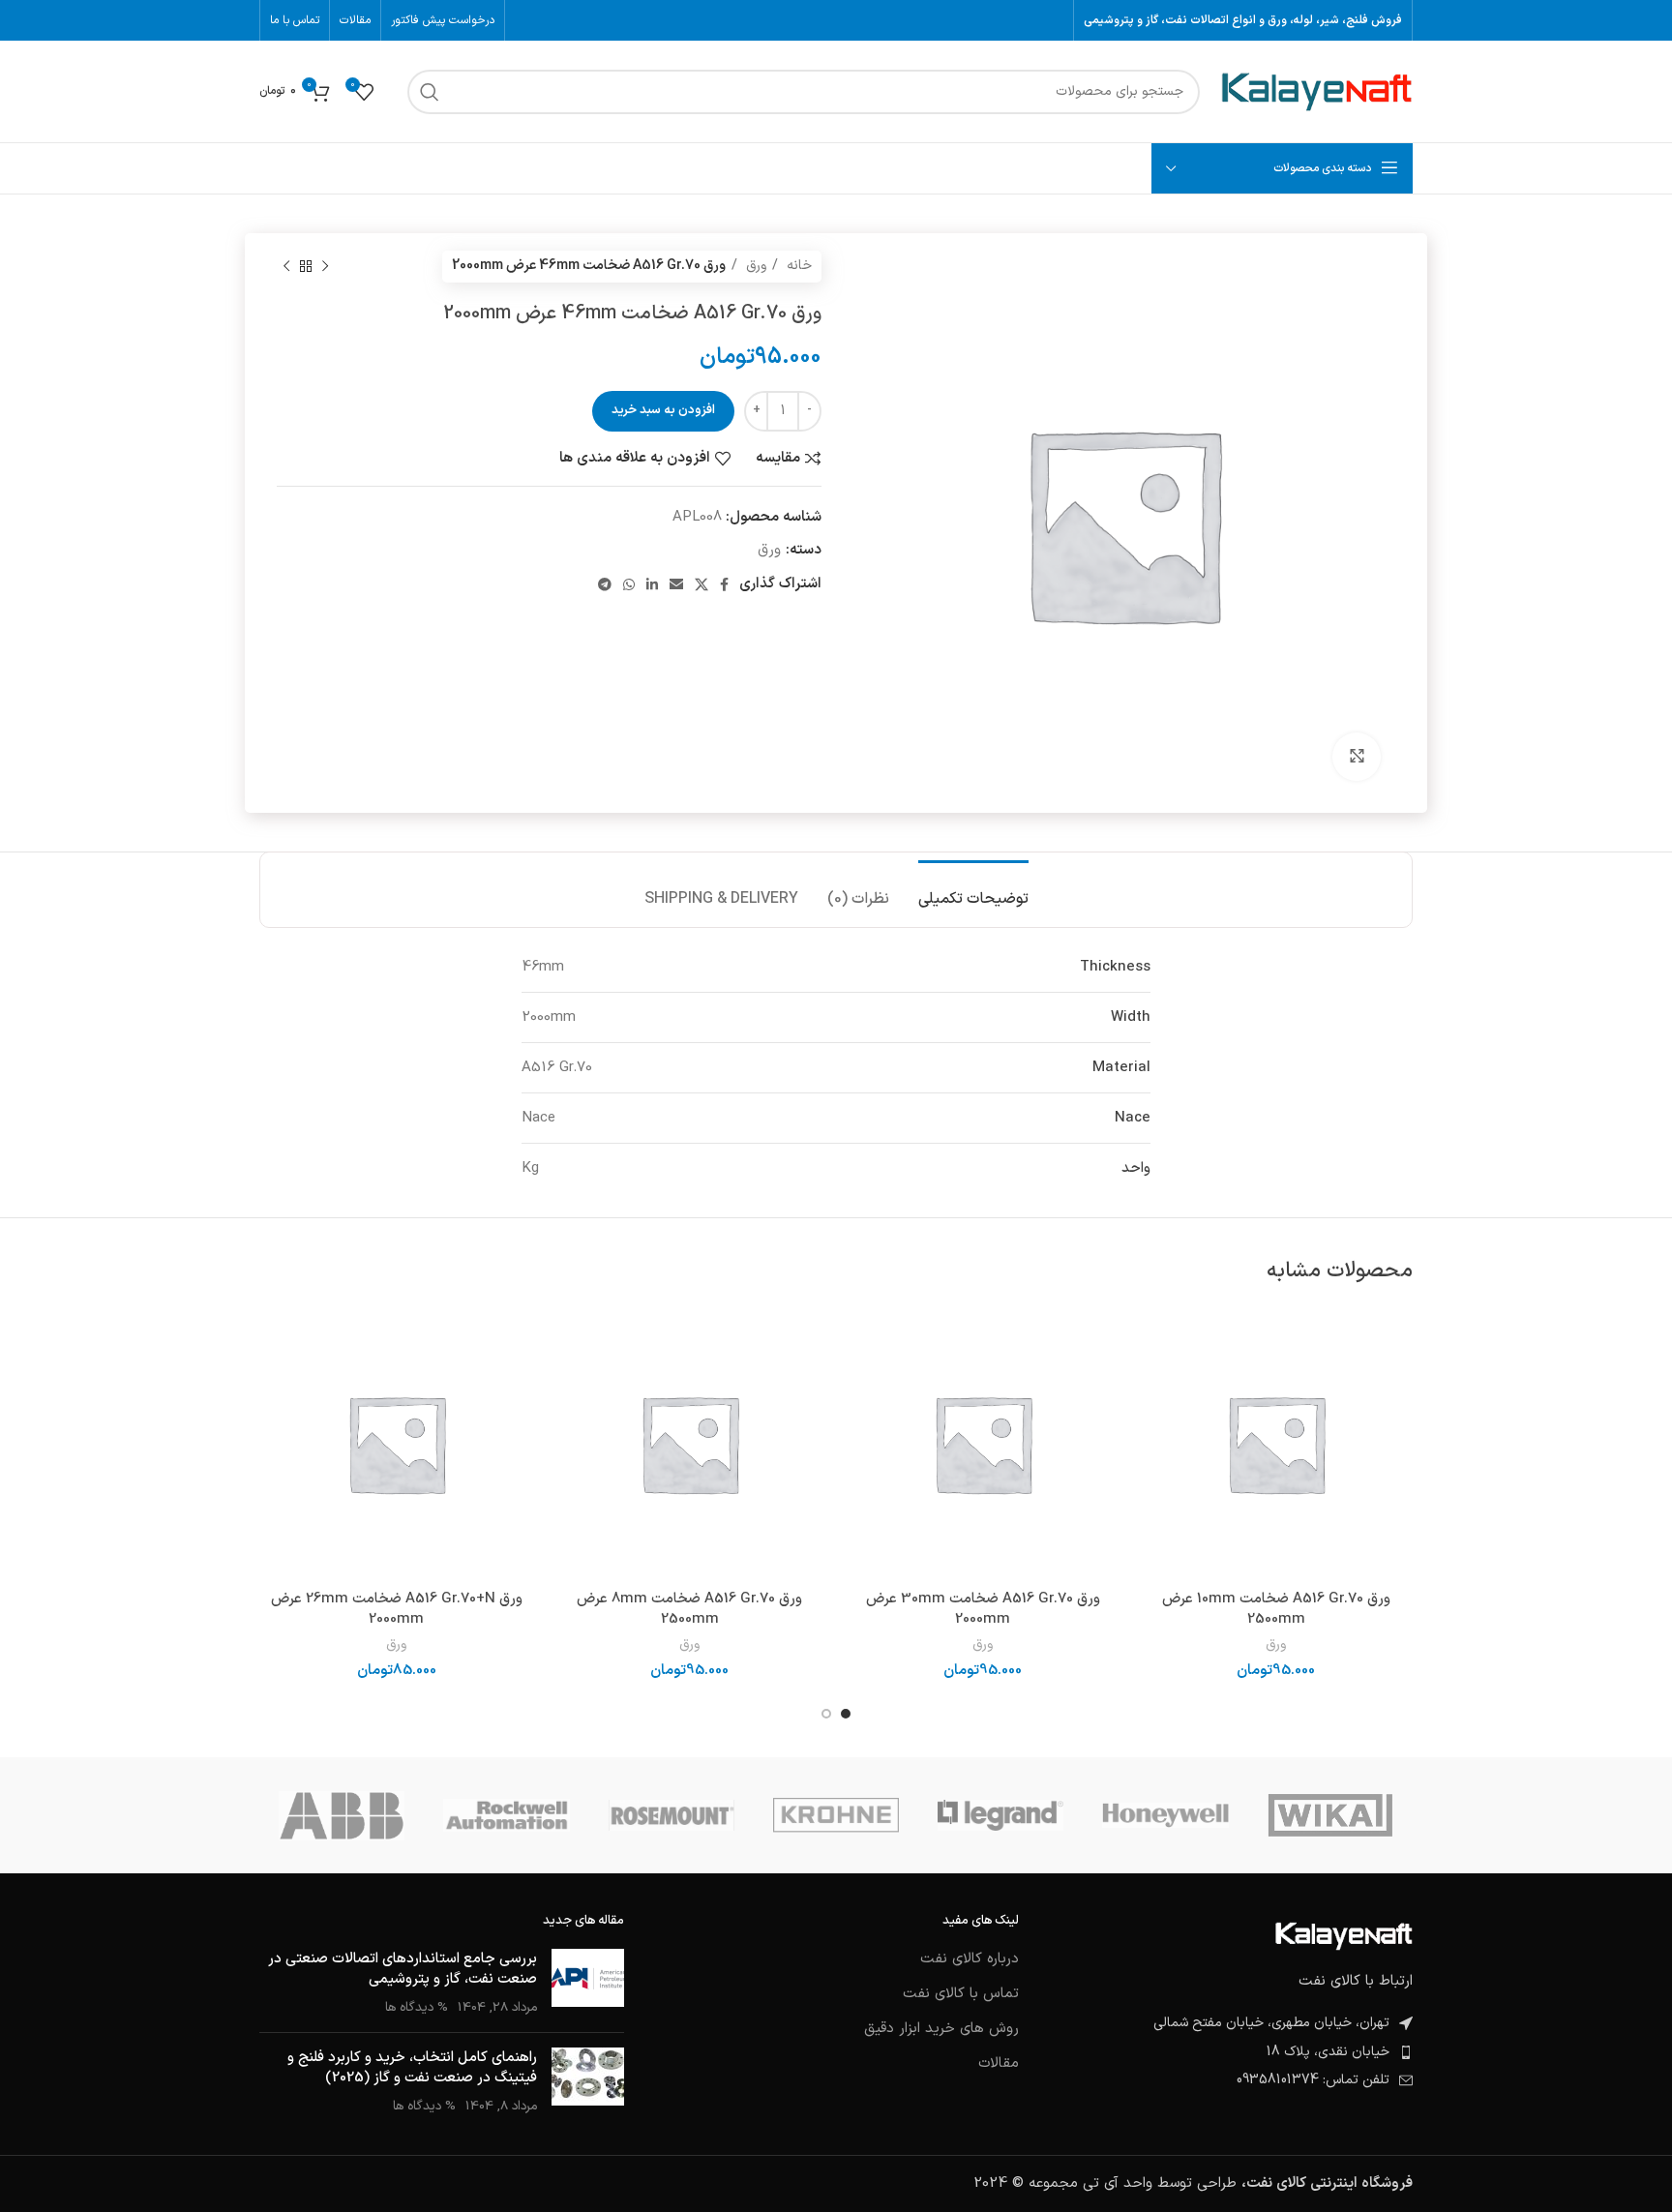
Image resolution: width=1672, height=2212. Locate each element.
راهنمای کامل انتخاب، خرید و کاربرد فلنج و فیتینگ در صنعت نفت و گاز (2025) (412, 2068)
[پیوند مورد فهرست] (1230, 2052)
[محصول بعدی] (286, 266)
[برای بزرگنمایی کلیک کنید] (1357, 757)
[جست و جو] (430, 92)
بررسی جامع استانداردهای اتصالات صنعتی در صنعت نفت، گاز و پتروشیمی (403, 1969)
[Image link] (1344, 1936)
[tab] (973, 890)
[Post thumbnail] (588, 1983)
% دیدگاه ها (417, 2007)
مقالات (999, 2063)
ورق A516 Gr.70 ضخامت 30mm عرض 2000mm (983, 1609)
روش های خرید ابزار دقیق (941, 2029)
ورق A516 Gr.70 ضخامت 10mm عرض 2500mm (1276, 1609)
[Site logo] (1316, 91)
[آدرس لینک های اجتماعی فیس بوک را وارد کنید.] (724, 584)
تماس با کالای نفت (961, 1994)
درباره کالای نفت (970, 1959)
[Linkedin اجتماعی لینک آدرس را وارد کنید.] (652, 584)
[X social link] (702, 584)
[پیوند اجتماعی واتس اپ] (629, 584)
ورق (754, 266)
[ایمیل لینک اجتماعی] (676, 584)
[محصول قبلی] (325, 266)
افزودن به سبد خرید (663, 410)
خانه (797, 266)
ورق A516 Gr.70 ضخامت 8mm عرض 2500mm (689, 1609)
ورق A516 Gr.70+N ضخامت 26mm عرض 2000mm (397, 1609)
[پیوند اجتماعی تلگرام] (605, 584)
